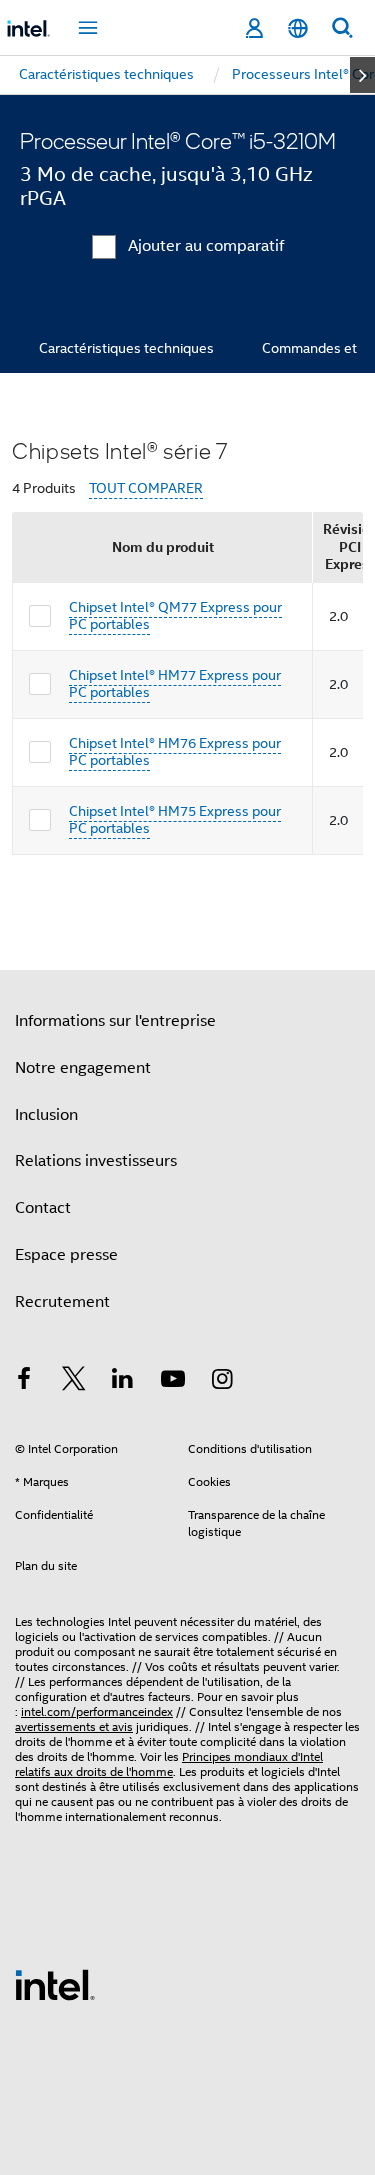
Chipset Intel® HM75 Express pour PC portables (175, 820)
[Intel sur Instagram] (222, 1382)
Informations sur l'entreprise (115, 1021)
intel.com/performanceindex (97, 1711)
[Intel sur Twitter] (74, 1382)
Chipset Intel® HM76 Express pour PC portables (175, 752)
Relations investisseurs (96, 1161)
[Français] (298, 28)
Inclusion (46, 1115)
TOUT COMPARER (146, 488)
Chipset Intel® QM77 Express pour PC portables (175, 616)
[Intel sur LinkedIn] (123, 1382)
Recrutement (62, 1302)
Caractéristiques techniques (126, 348)
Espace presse (66, 1255)
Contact (43, 1208)
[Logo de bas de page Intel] (55, 1984)
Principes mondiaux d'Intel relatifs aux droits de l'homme (169, 1764)
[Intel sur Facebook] (24, 1382)
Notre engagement (83, 1068)
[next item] (362, 75)
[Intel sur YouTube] (173, 1382)
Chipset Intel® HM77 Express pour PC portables (175, 684)
